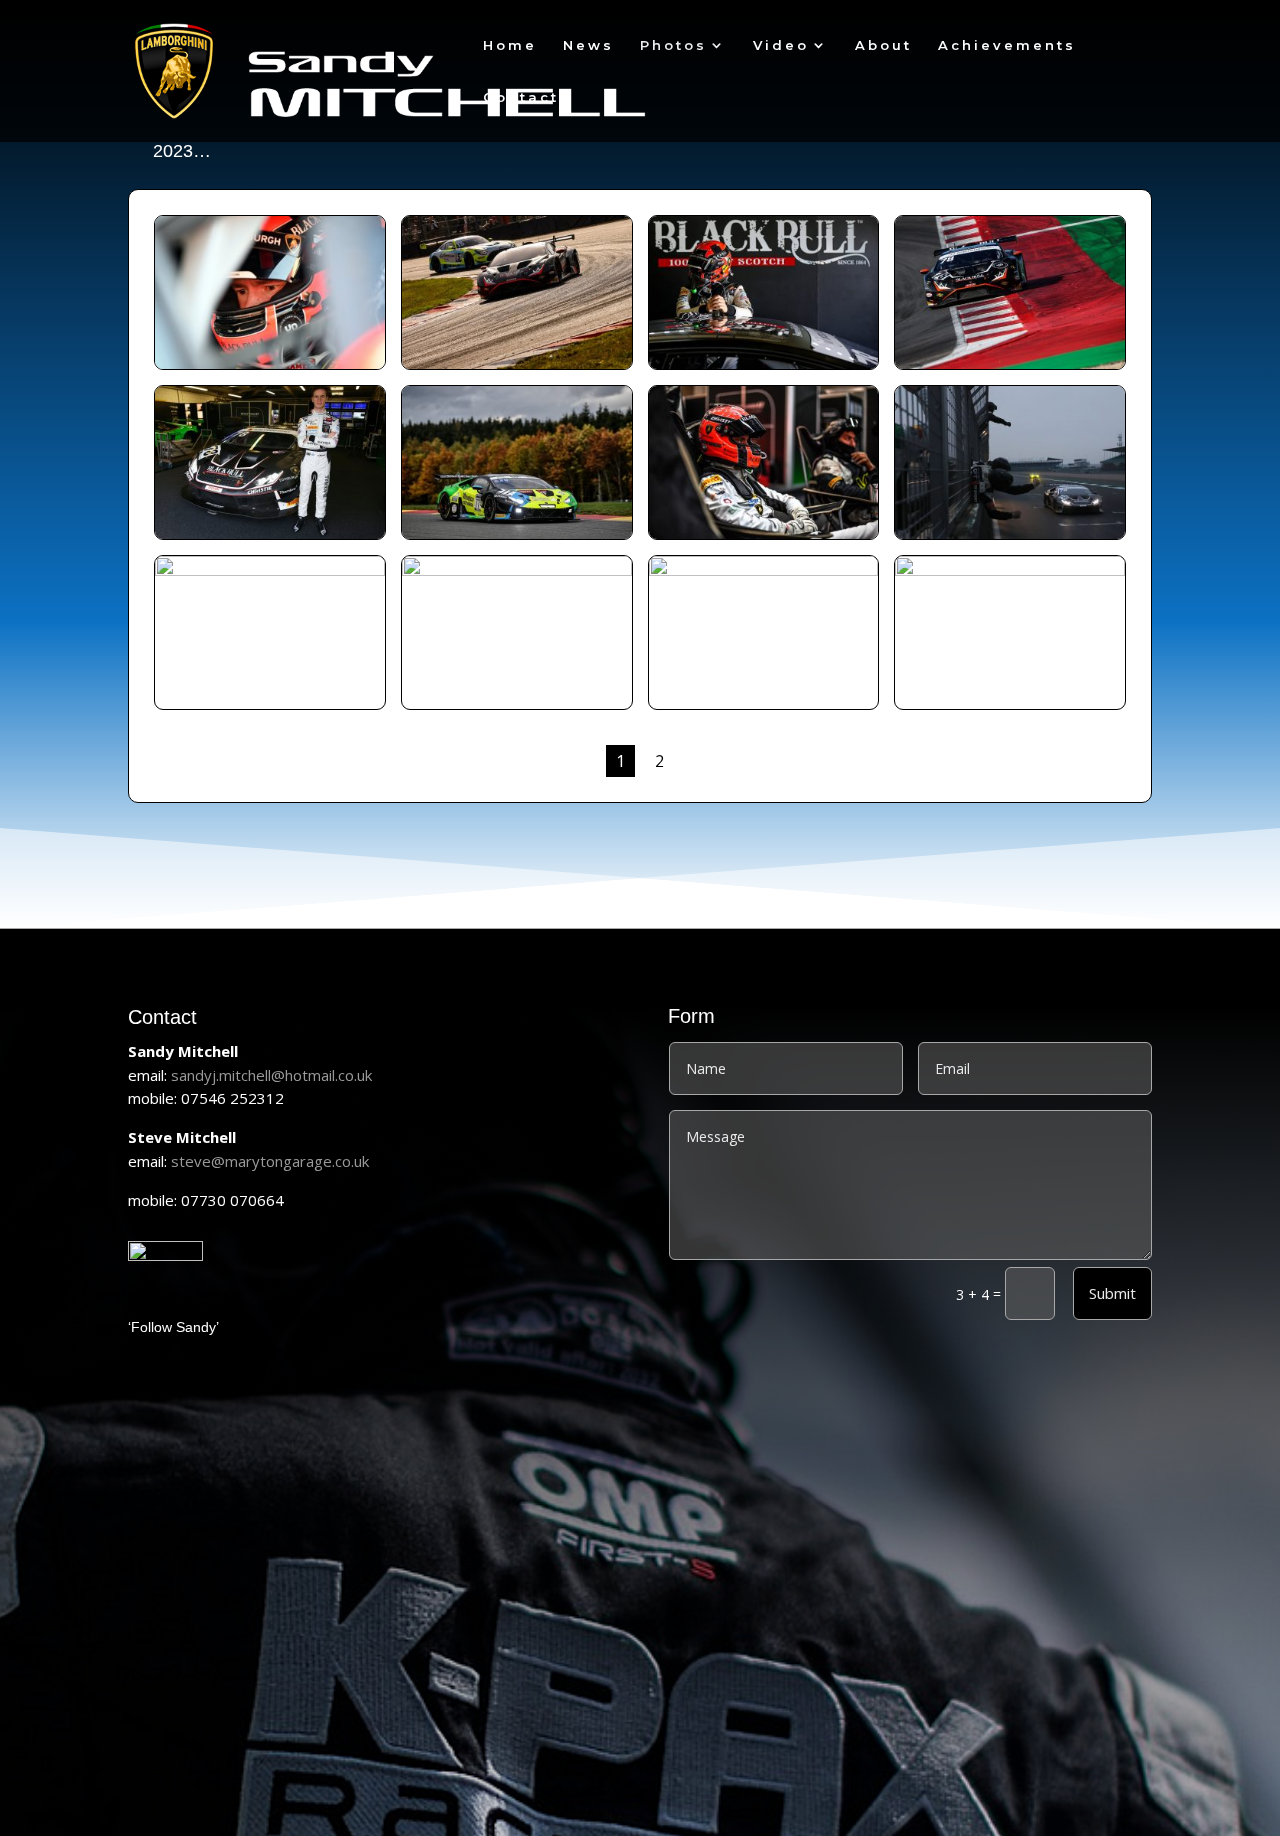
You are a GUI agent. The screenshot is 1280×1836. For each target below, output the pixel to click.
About (883, 45)
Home (510, 45)
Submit (1112, 1293)
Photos (673, 45)
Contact (521, 97)
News (588, 45)
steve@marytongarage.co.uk (270, 1161)
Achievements (1007, 45)
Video (781, 45)
